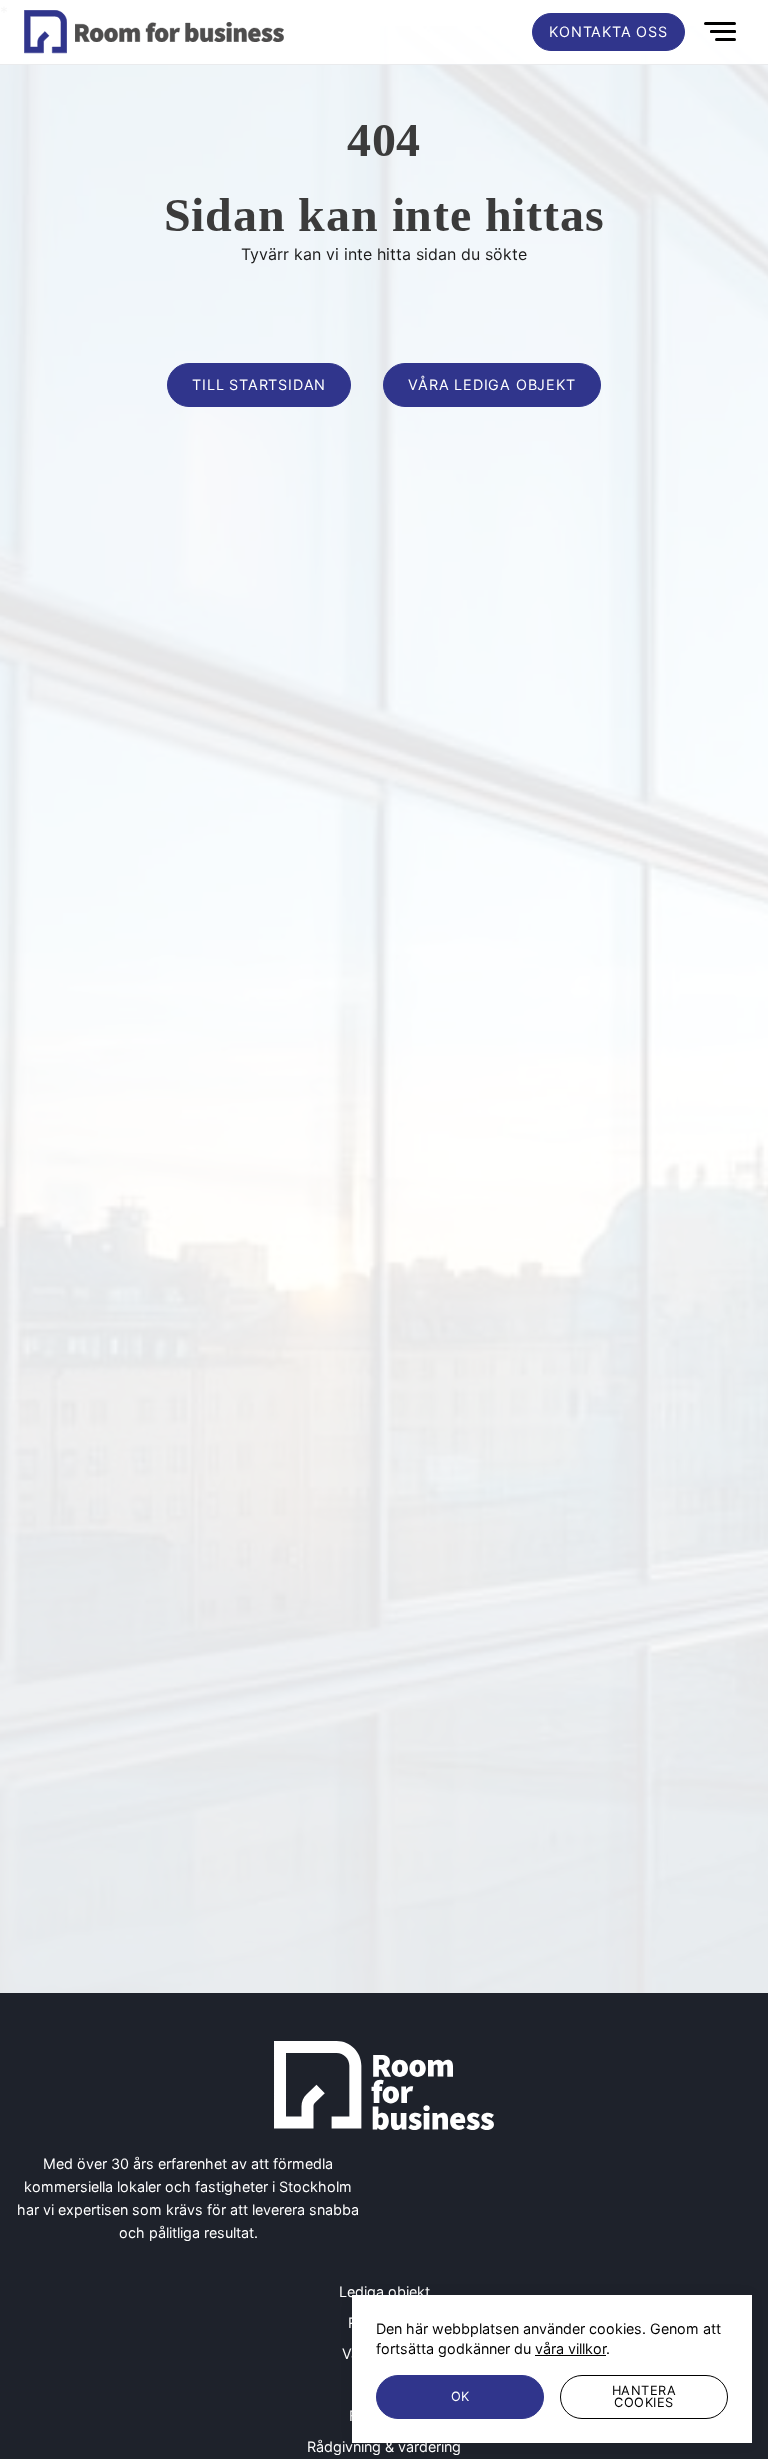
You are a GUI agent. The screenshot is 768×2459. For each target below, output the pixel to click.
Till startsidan (259, 384)
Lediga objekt (384, 2291)
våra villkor (570, 2348)
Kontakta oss (608, 31)
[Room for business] (154, 31)
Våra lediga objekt (491, 384)
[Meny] (722, 31)
